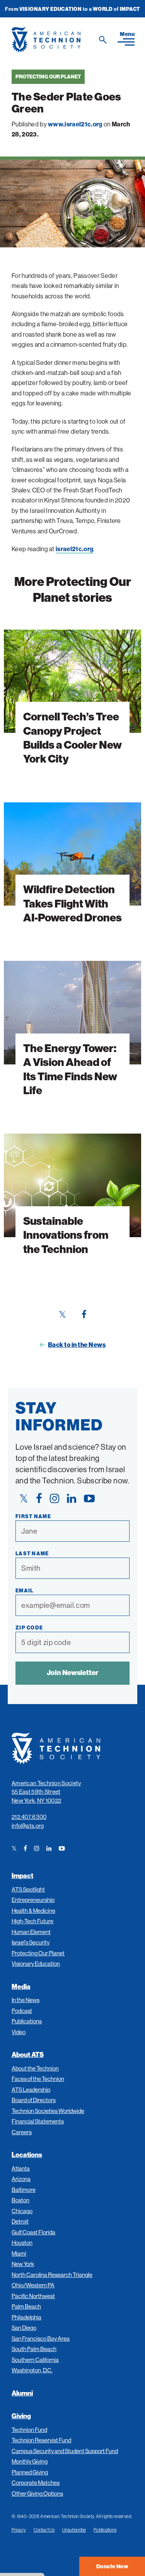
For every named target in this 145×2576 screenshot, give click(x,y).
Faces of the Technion (38, 2079)
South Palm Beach (34, 2349)
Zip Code (29, 1628)
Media (21, 1986)
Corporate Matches (36, 2483)
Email (25, 1590)
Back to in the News (77, 1345)
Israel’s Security (31, 1942)
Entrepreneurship (33, 1900)
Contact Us (44, 2530)
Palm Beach (26, 2306)
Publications (27, 2021)
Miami (19, 2253)
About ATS (28, 2054)
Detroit (20, 2221)
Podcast (22, 2011)
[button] (126, 38)
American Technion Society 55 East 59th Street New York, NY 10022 (46, 1792)
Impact (22, 1875)
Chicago (22, 2211)
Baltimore (24, 2190)
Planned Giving (30, 2472)
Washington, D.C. (32, 2370)
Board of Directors (34, 2100)
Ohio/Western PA (33, 2285)
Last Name (32, 1553)
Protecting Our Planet (48, 77)
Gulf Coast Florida (33, 2232)
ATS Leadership (31, 2090)
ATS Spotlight (28, 1889)
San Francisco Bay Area (41, 2338)
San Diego (24, 2328)
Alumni (22, 2393)
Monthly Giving (30, 2461)
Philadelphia (26, 2317)
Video (19, 2032)
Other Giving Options (37, 2493)
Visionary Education (36, 1964)
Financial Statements (38, 2121)
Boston (20, 2200)
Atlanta (21, 2168)
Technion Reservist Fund (41, 2440)
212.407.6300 (29, 1817)
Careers (22, 2132)
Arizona (21, 2179)
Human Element (31, 1932)
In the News (26, 2000)
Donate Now (112, 2566)
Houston (22, 2243)
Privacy (19, 2530)
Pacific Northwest (33, 2296)
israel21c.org (74, 549)
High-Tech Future (32, 1921)
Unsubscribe (74, 2530)
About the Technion (35, 2068)
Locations (27, 2155)
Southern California (35, 2360)
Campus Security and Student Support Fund (65, 2451)
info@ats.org (28, 1826)
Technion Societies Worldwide (48, 2111)
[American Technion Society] (61, 40)
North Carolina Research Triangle (52, 2275)
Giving (21, 2416)
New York (23, 2264)
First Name (33, 1516)
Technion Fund (29, 2430)
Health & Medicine (33, 1911)
